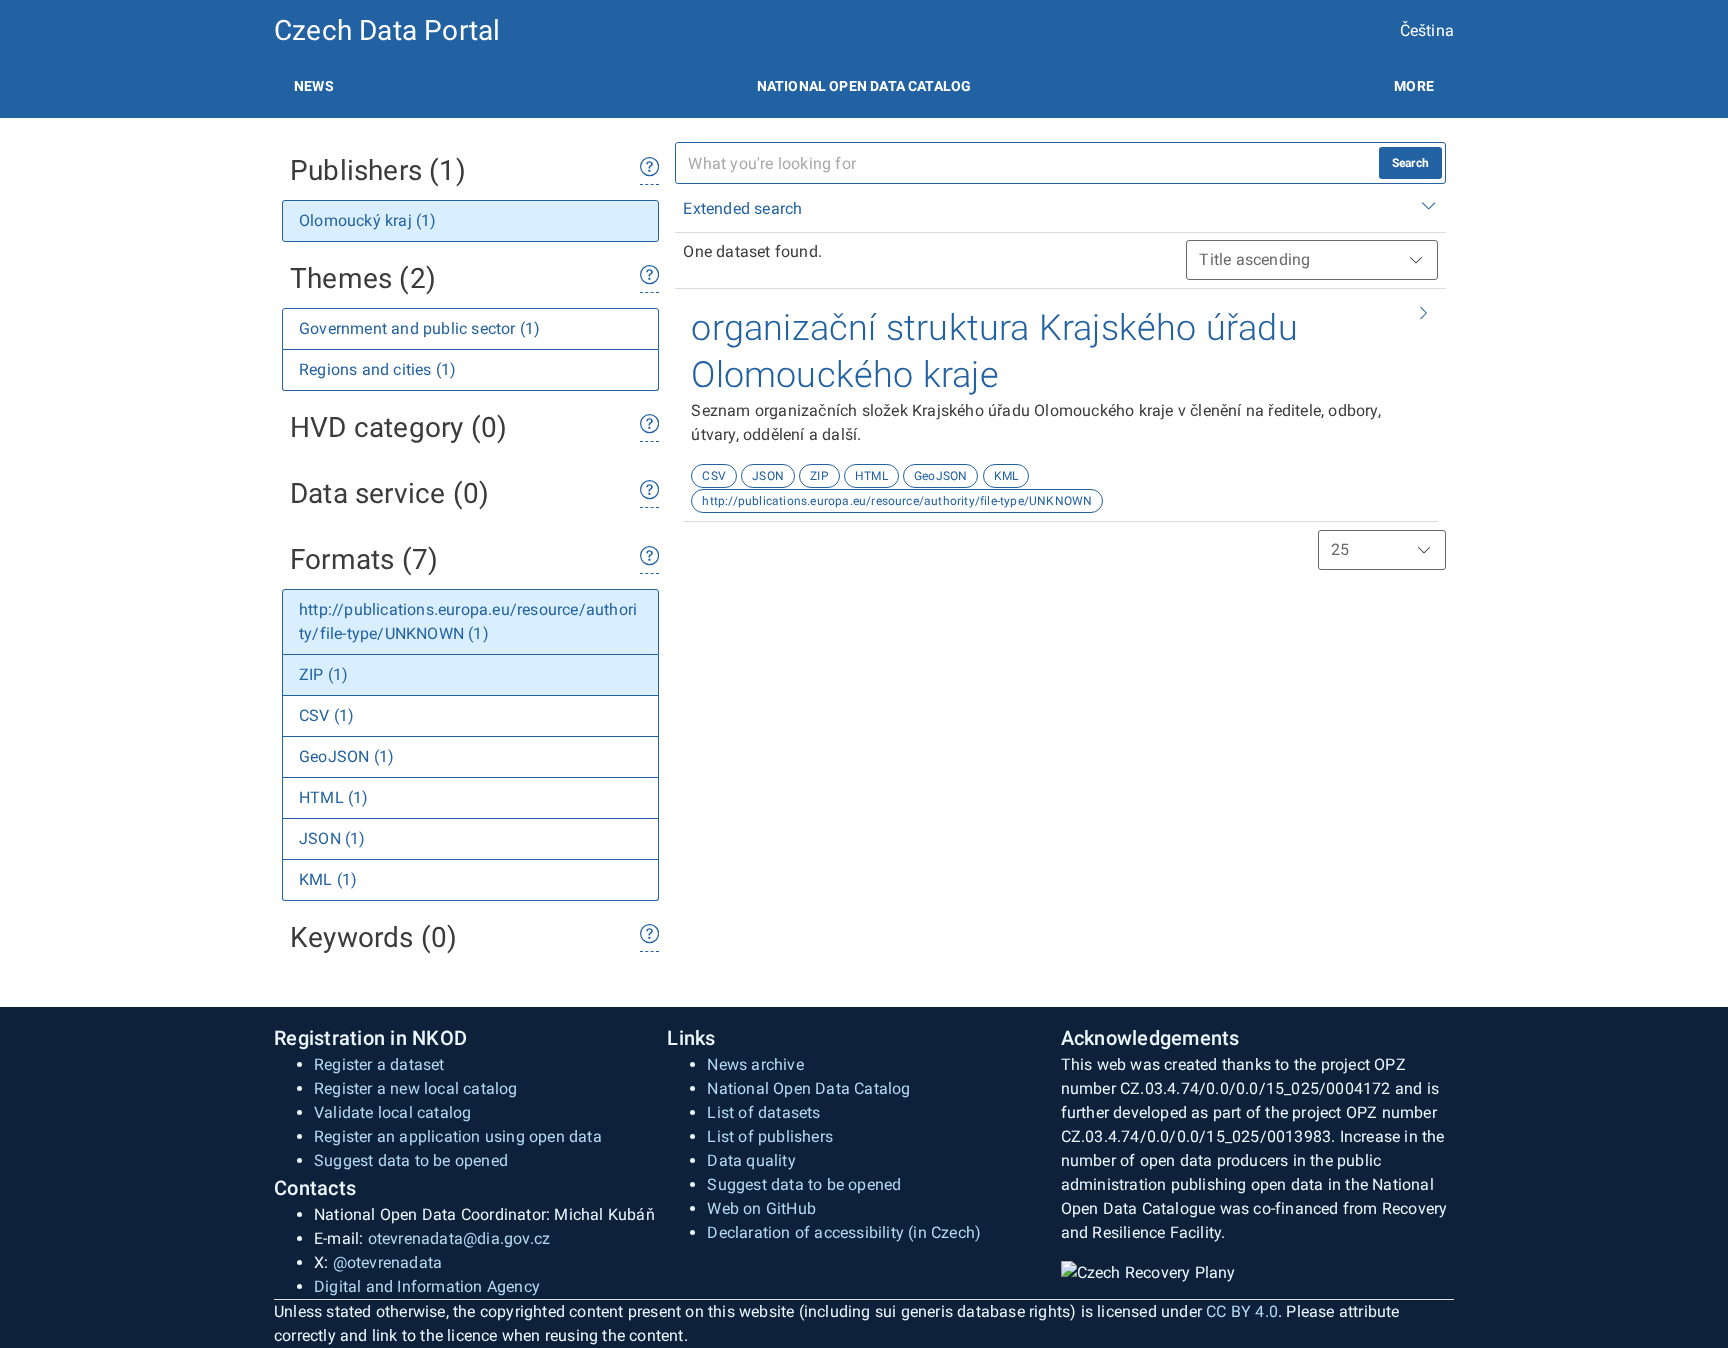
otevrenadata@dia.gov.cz (459, 1238)
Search (1410, 163)
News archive (755, 1064)
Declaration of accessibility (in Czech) (844, 1232)
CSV (714, 476)
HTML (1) (334, 797)
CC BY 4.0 (1242, 1311)
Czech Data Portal (387, 30)
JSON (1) (332, 838)
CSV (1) (326, 715)
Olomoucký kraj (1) (368, 220)
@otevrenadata (388, 1262)
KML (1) (328, 879)
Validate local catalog (392, 1112)
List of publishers (770, 1136)
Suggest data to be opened (411, 1160)
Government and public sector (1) (419, 328)
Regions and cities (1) (377, 369)
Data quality (751, 1160)
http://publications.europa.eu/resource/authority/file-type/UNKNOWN (897, 501)
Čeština (1427, 30)
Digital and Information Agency (427, 1286)
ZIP (819, 476)
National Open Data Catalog (808, 1088)
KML (1006, 476)
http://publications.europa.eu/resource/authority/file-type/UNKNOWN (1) (468, 621)
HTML (871, 476)
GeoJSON (940, 476)
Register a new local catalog (416, 1088)
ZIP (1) (323, 674)
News (314, 86)
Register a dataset (379, 1064)
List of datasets (763, 1112)
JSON (768, 476)
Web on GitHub (761, 1208)
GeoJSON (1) (346, 756)
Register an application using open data (458, 1136)
